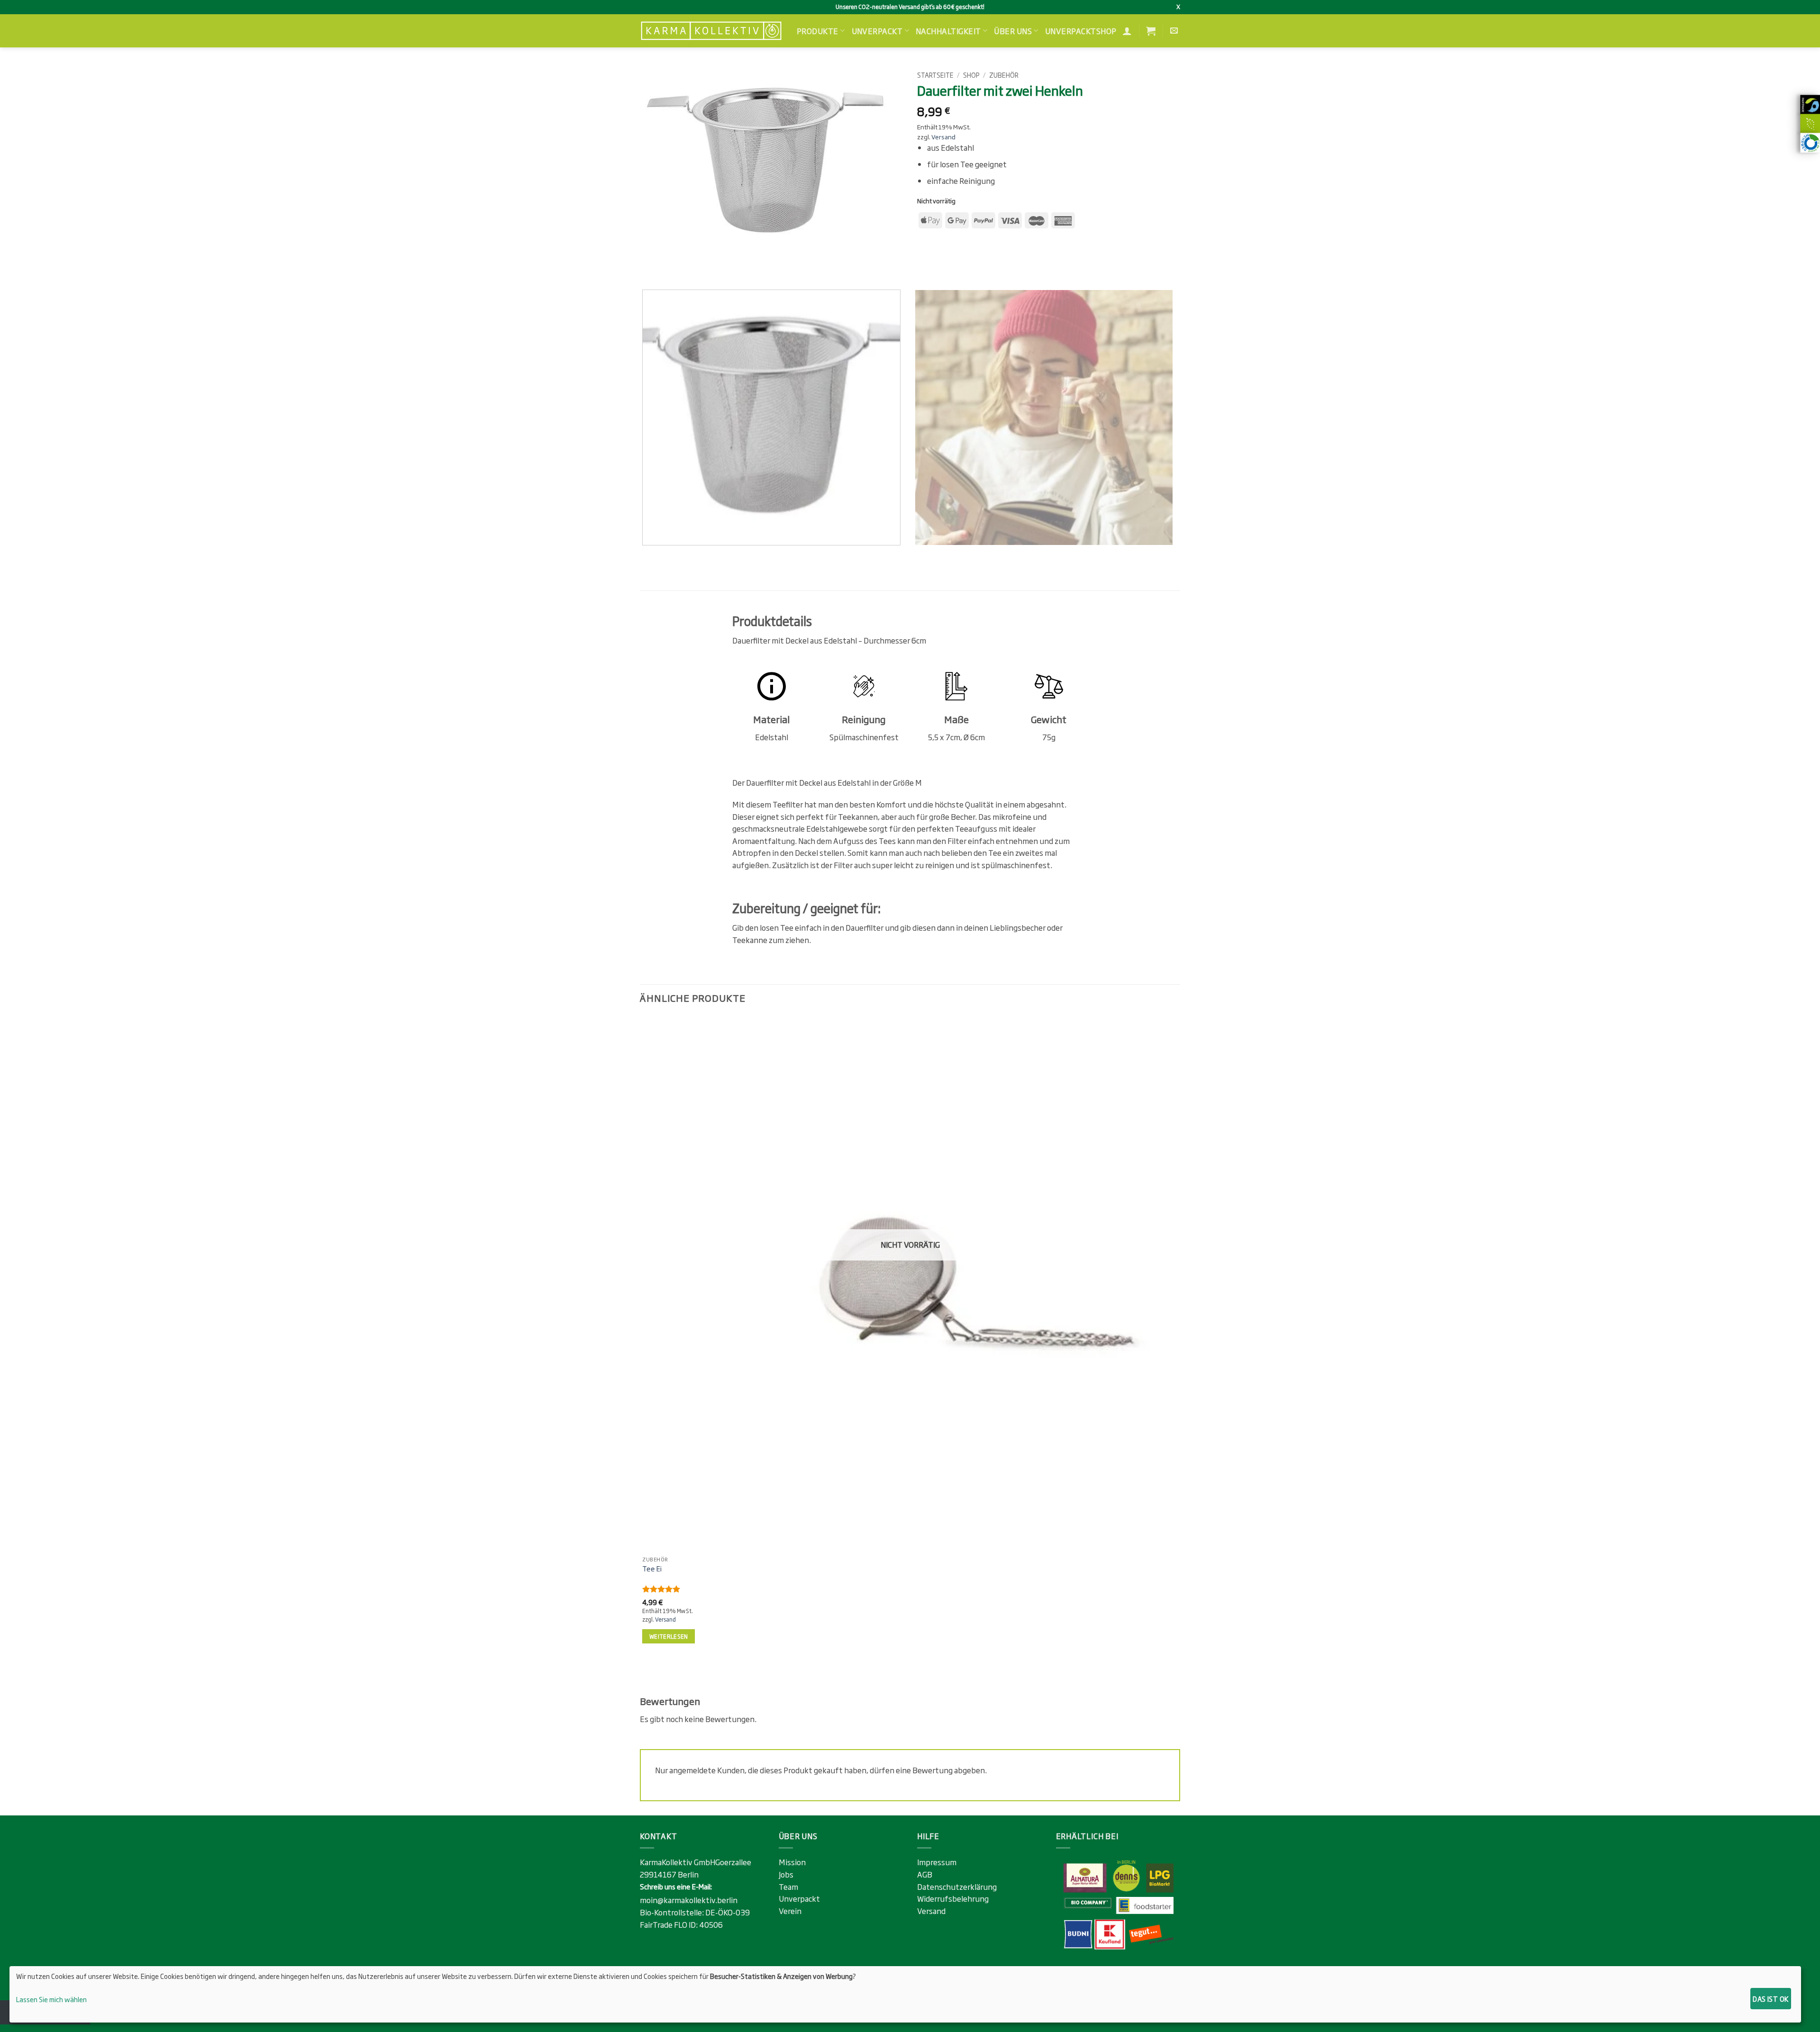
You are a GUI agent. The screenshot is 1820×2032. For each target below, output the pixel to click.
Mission (792, 1862)
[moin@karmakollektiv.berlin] (1175, 31)
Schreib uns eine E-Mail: (676, 1886)
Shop (971, 75)
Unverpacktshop (1081, 31)
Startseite (935, 75)
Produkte (818, 31)
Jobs (786, 1874)
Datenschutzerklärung (957, 1887)
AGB (925, 1874)
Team (788, 1887)
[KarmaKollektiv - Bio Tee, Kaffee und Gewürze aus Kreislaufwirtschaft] (711, 31)
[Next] (675, 266)
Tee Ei (652, 1569)
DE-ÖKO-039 (728, 1912)
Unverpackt (877, 31)
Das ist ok (1770, 1999)
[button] (1151, 31)
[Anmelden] (1127, 31)
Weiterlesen (669, 1636)
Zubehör (1004, 75)
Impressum (937, 1862)
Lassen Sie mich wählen (51, 1999)
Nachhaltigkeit (948, 31)
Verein (790, 1911)
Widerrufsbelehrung (953, 1898)
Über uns (1013, 31)
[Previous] (649, 266)
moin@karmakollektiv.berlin (689, 1900)
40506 (711, 1924)
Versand (943, 137)
